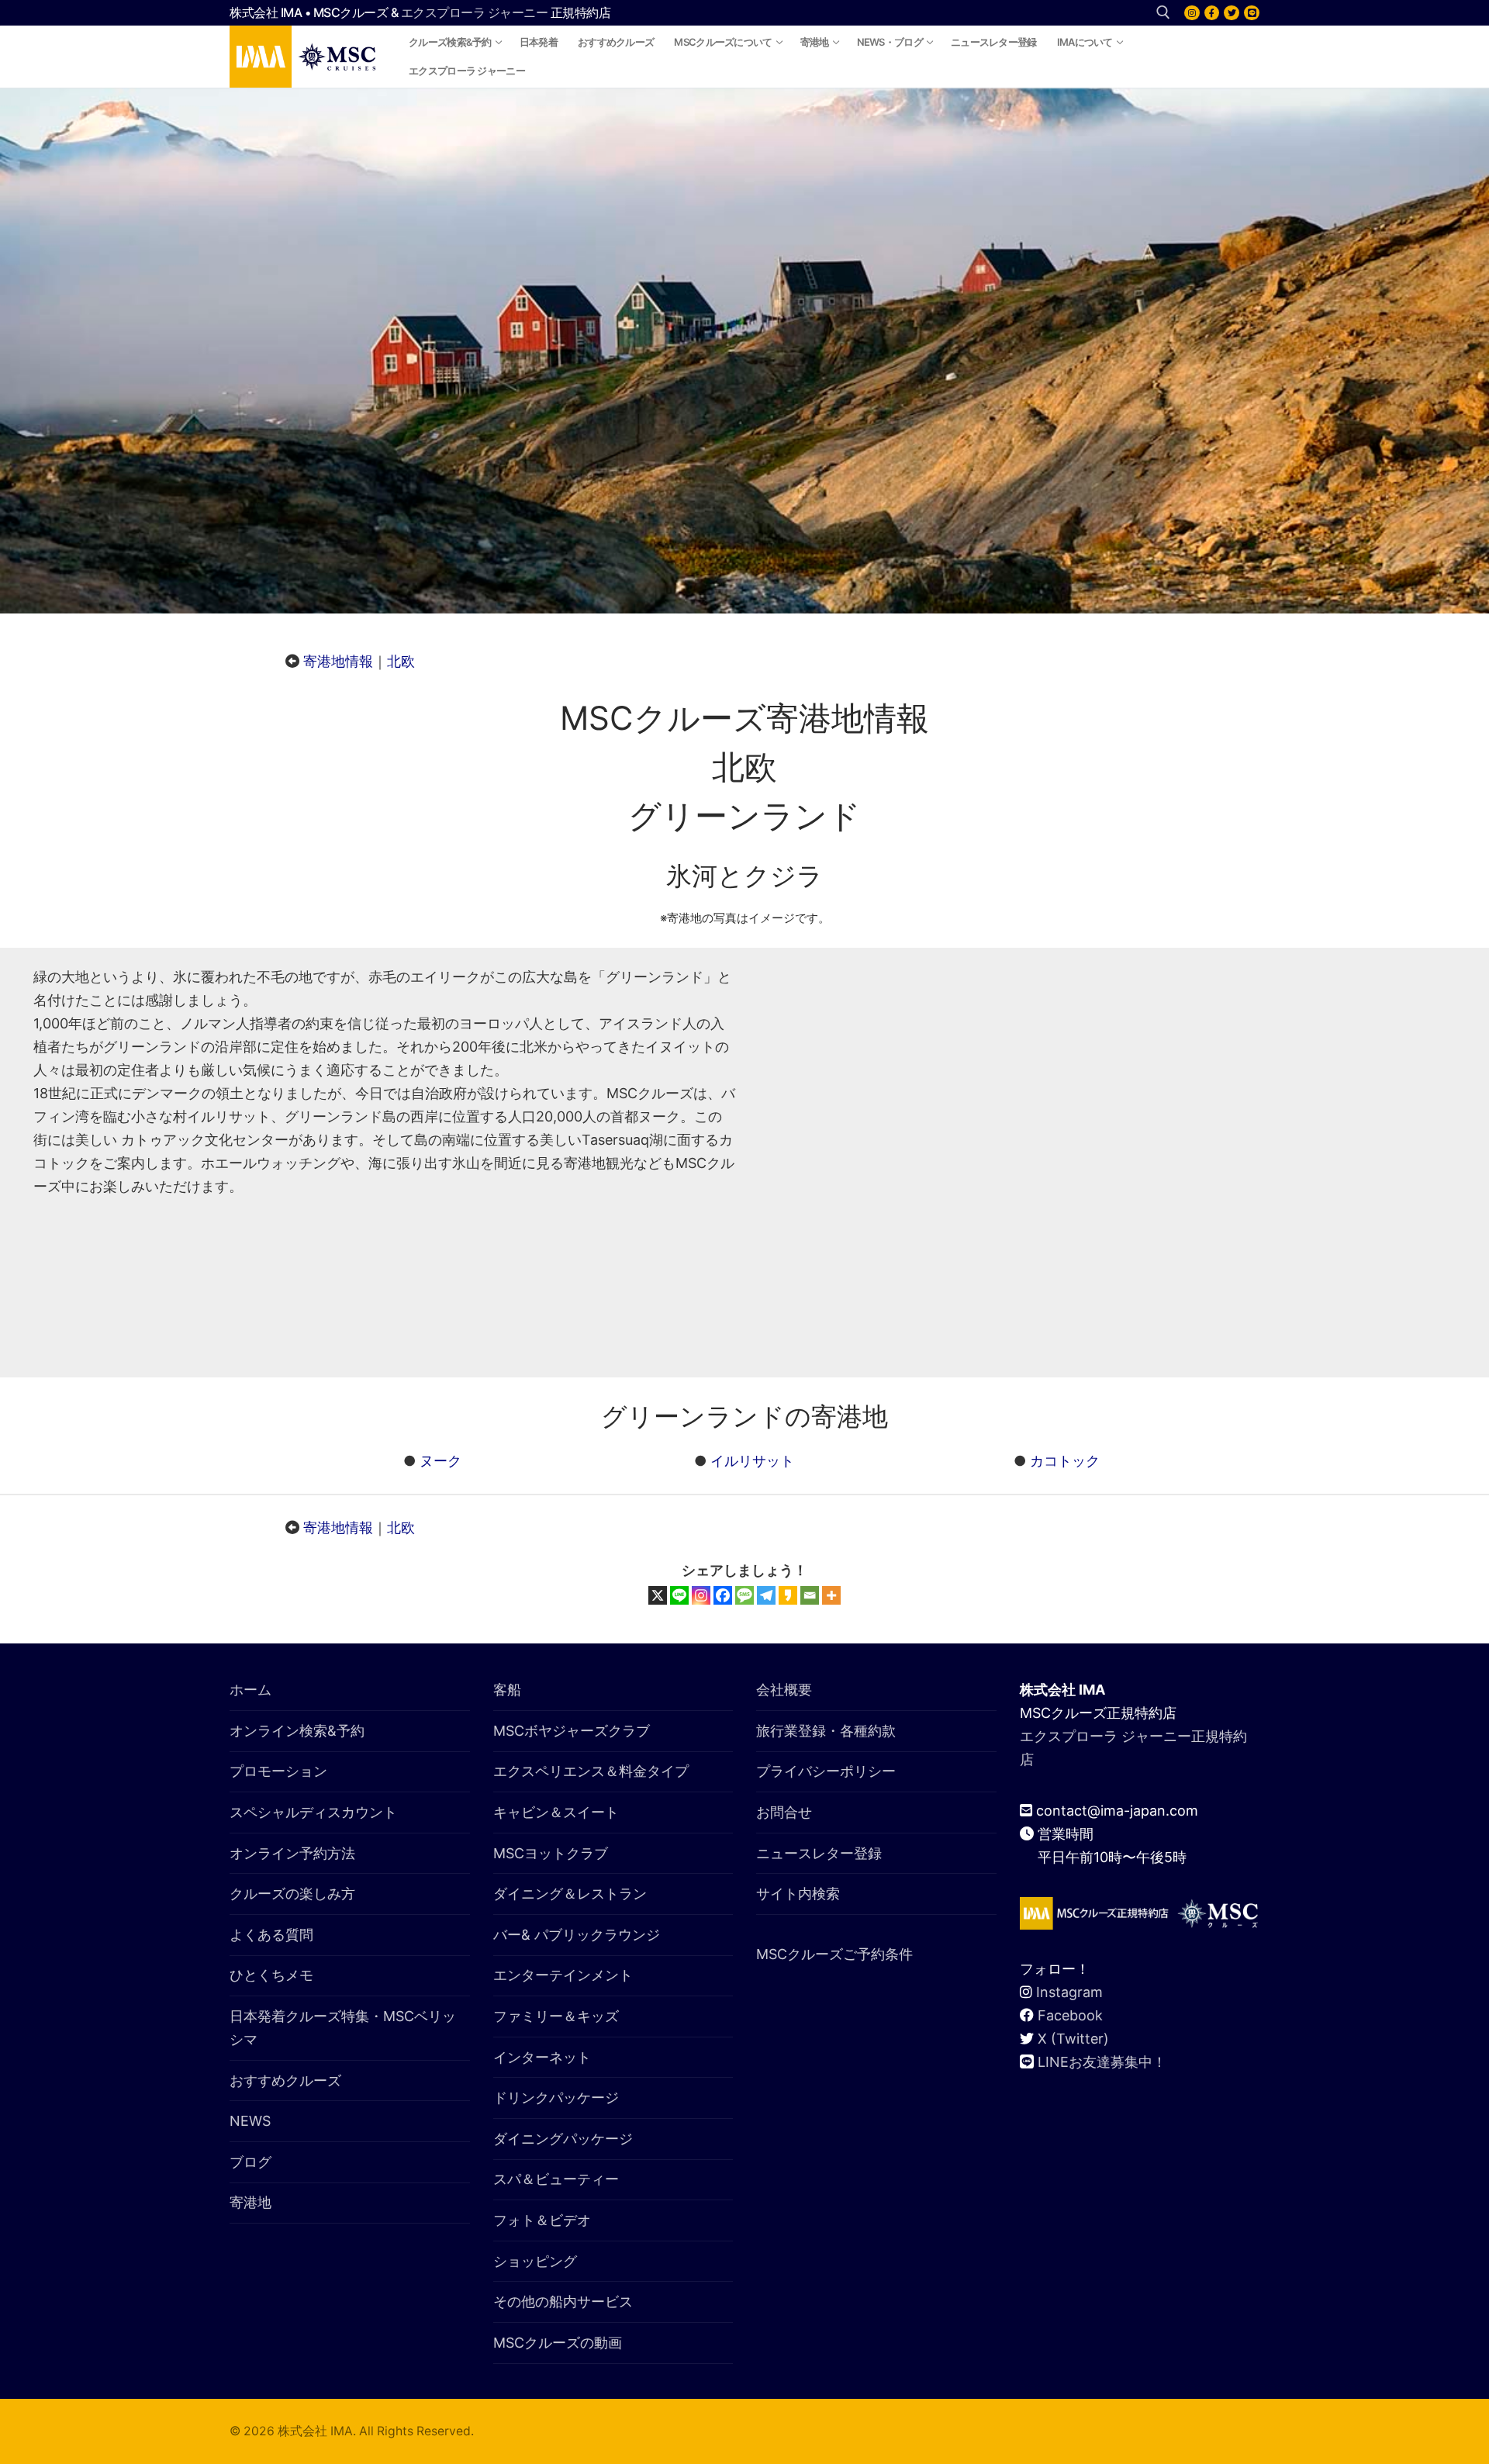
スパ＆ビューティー (556, 2179)
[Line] (679, 1595)
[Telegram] (766, 1595)
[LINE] (1252, 13)
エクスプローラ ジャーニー (475, 12)
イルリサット (752, 1461)
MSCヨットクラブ (551, 1853)
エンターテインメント (563, 1975)
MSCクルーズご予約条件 (834, 1954)
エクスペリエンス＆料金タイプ (591, 1771)
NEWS (250, 2121)
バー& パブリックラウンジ (577, 1935)
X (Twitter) (1073, 2039)
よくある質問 (271, 1935)
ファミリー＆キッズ (556, 2016)
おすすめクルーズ (285, 2080)
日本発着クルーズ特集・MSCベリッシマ (343, 2028)
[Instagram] (1192, 13)
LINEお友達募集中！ (1102, 2062)
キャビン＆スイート (556, 1812)
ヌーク (440, 1461)
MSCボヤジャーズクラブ (572, 1731)
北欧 (401, 661)
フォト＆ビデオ (542, 2220)
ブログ (250, 2162)
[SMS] (744, 1595)
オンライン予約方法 (292, 1853)
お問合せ (784, 1812)
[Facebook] (1212, 13)
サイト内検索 (798, 1894)
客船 (507, 1690)
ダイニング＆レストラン (570, 1894)
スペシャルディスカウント (313, 1812)
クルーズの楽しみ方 (292, 1894)
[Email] (810, 1595)
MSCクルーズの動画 (558, 2343)
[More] (831, 1595)
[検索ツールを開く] (1163, 12)
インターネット (542, 2057)
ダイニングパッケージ (563, 2139)
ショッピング (535, 2261)
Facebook (1070, 2015)
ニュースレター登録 (819, 1853)
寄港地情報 (338, 661)
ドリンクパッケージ (556, 2098)
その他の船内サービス (563, 2302)
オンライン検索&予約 (297, 1731)
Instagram (1069, 1992)
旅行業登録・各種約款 (826, 1731)
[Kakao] (788, 1595)
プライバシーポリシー (826, 1771)
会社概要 (784, 1690)
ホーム (250, 1690)
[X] (1232, 13)
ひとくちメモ (271, 1975)
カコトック (1065, 1461)
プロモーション (278, 1771)
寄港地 (250, 2202)
